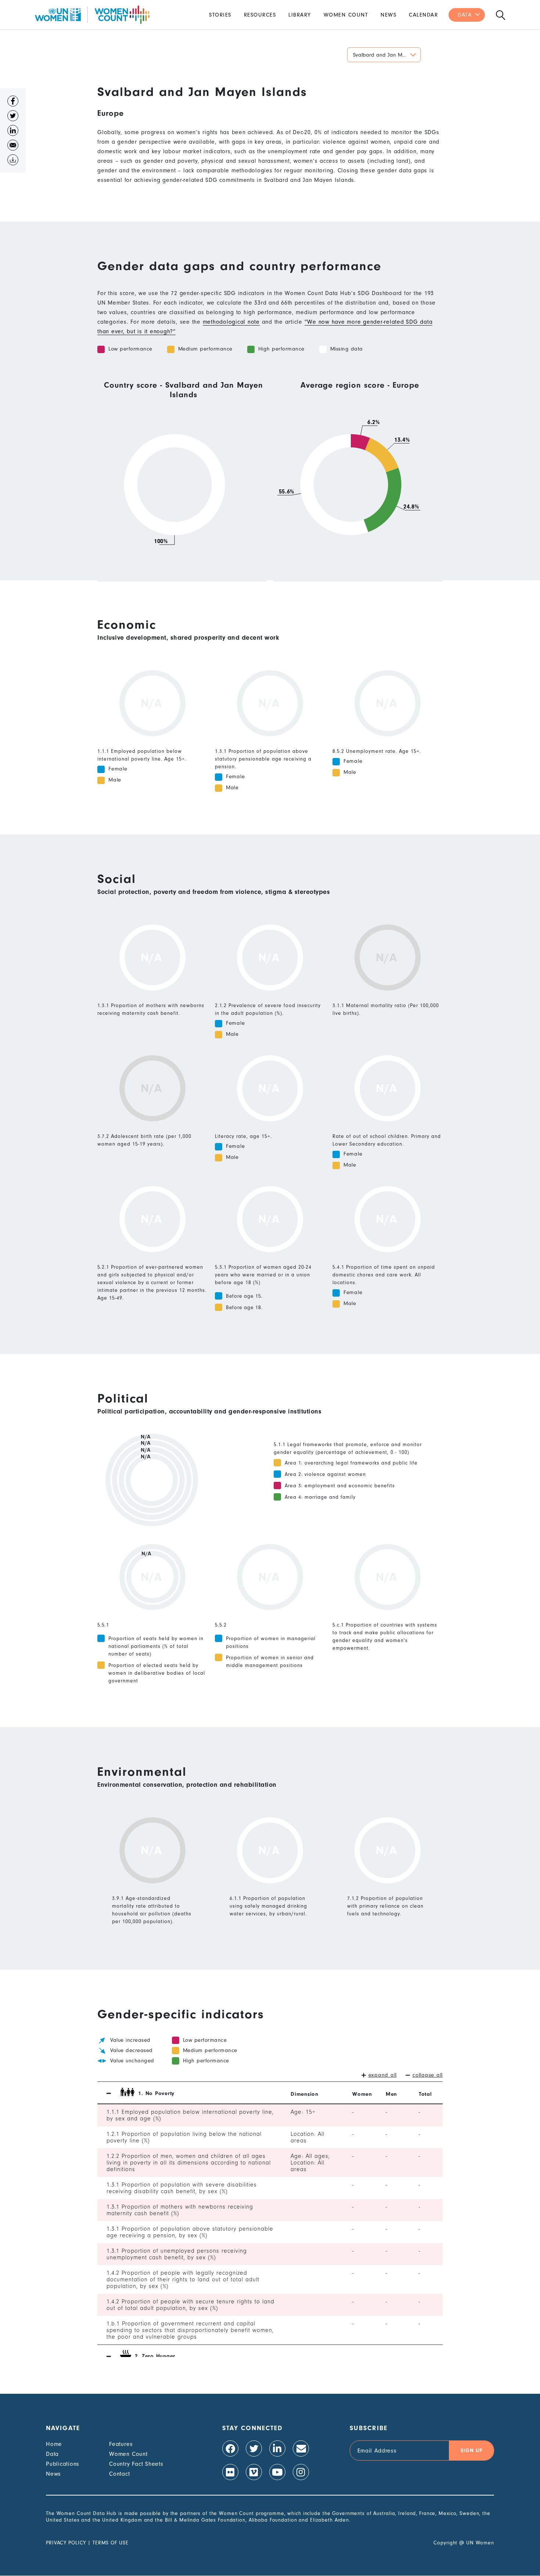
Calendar (423, 15)
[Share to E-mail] (13, 147)
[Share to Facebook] (13, 103)
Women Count (346, 15)
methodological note (231, 322)
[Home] (92, 15)
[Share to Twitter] (13, 118)
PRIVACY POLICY (66, 2543)
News (388, 15)
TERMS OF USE (111, 2543)
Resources (260, 15)
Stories (220, 15)
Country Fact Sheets (136, 2464)
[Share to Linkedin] (13, 132)
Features (121, 2444)
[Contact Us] (301, 2449)
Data (465, 15)
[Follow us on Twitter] (254, 2449)
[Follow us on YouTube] (277, 2472)
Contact (119, 2474)
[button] (384, 55)
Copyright (445, 2543)
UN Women (480, 2543)
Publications (63, 2464)
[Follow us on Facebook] (230, 2449)
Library (300, 15)
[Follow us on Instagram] (301, 2472)
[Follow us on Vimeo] (254, 2472)
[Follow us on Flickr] (230, 2472)
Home (54, 2444)
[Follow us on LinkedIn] (277, 2449)
